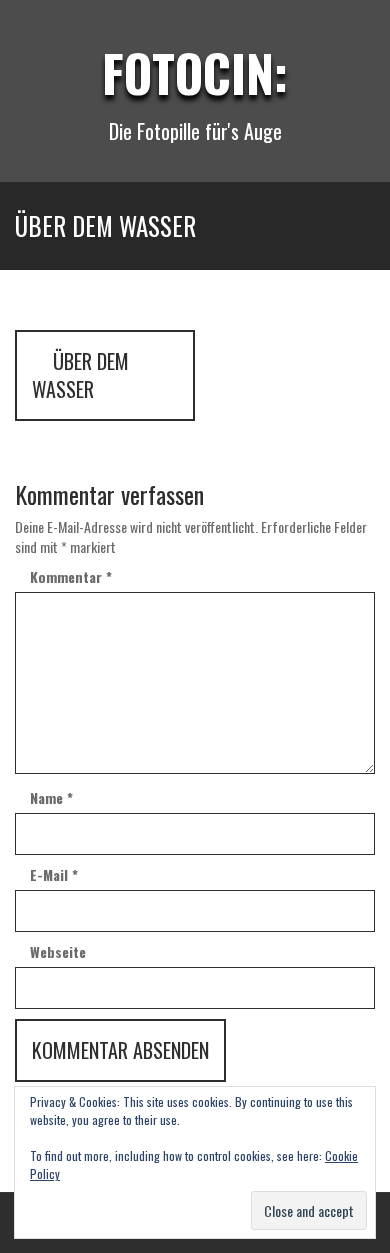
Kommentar (71, 577)
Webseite (58, 952)
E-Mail (54, 875)
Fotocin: (195, 72)
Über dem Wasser (80, 375)
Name (51, 798)
